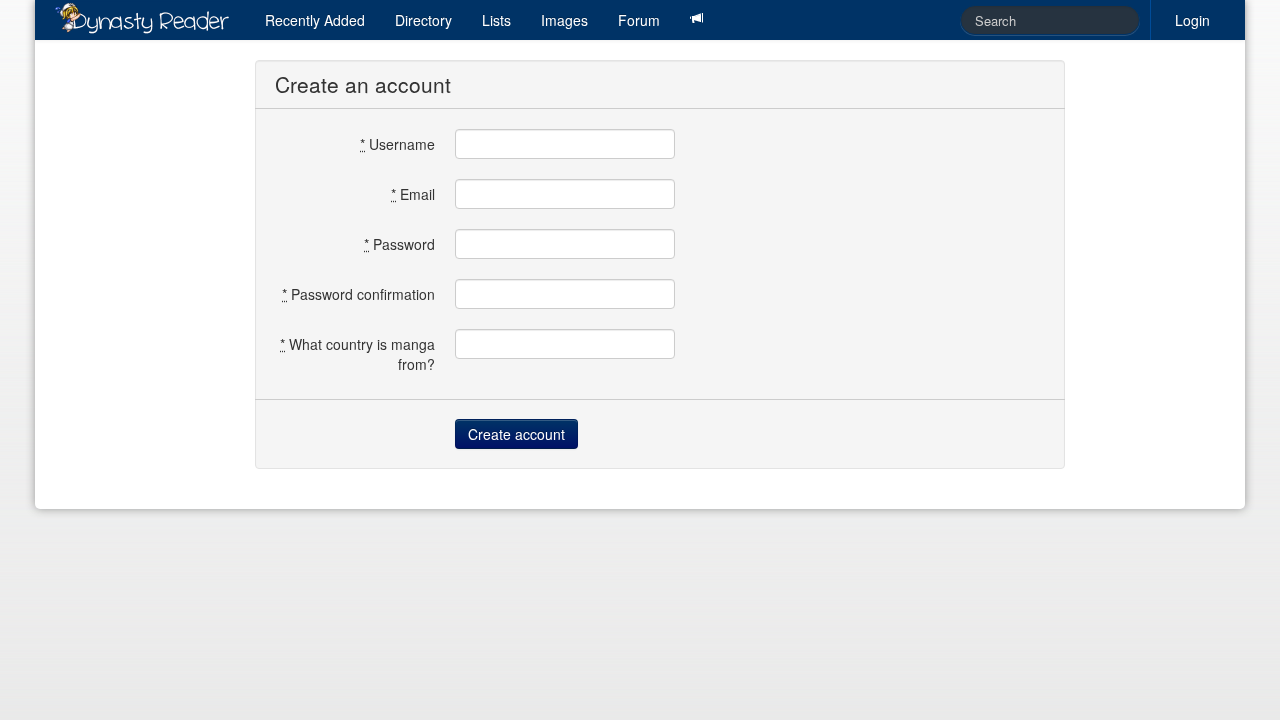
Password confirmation (358, 294)
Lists (496, 20)
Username (397, 144)
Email (413, 194)
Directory (423, 20)
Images (564, 20)
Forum (639, 20)
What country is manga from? (357, 354)
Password (399, 244)
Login (1192, 20)
